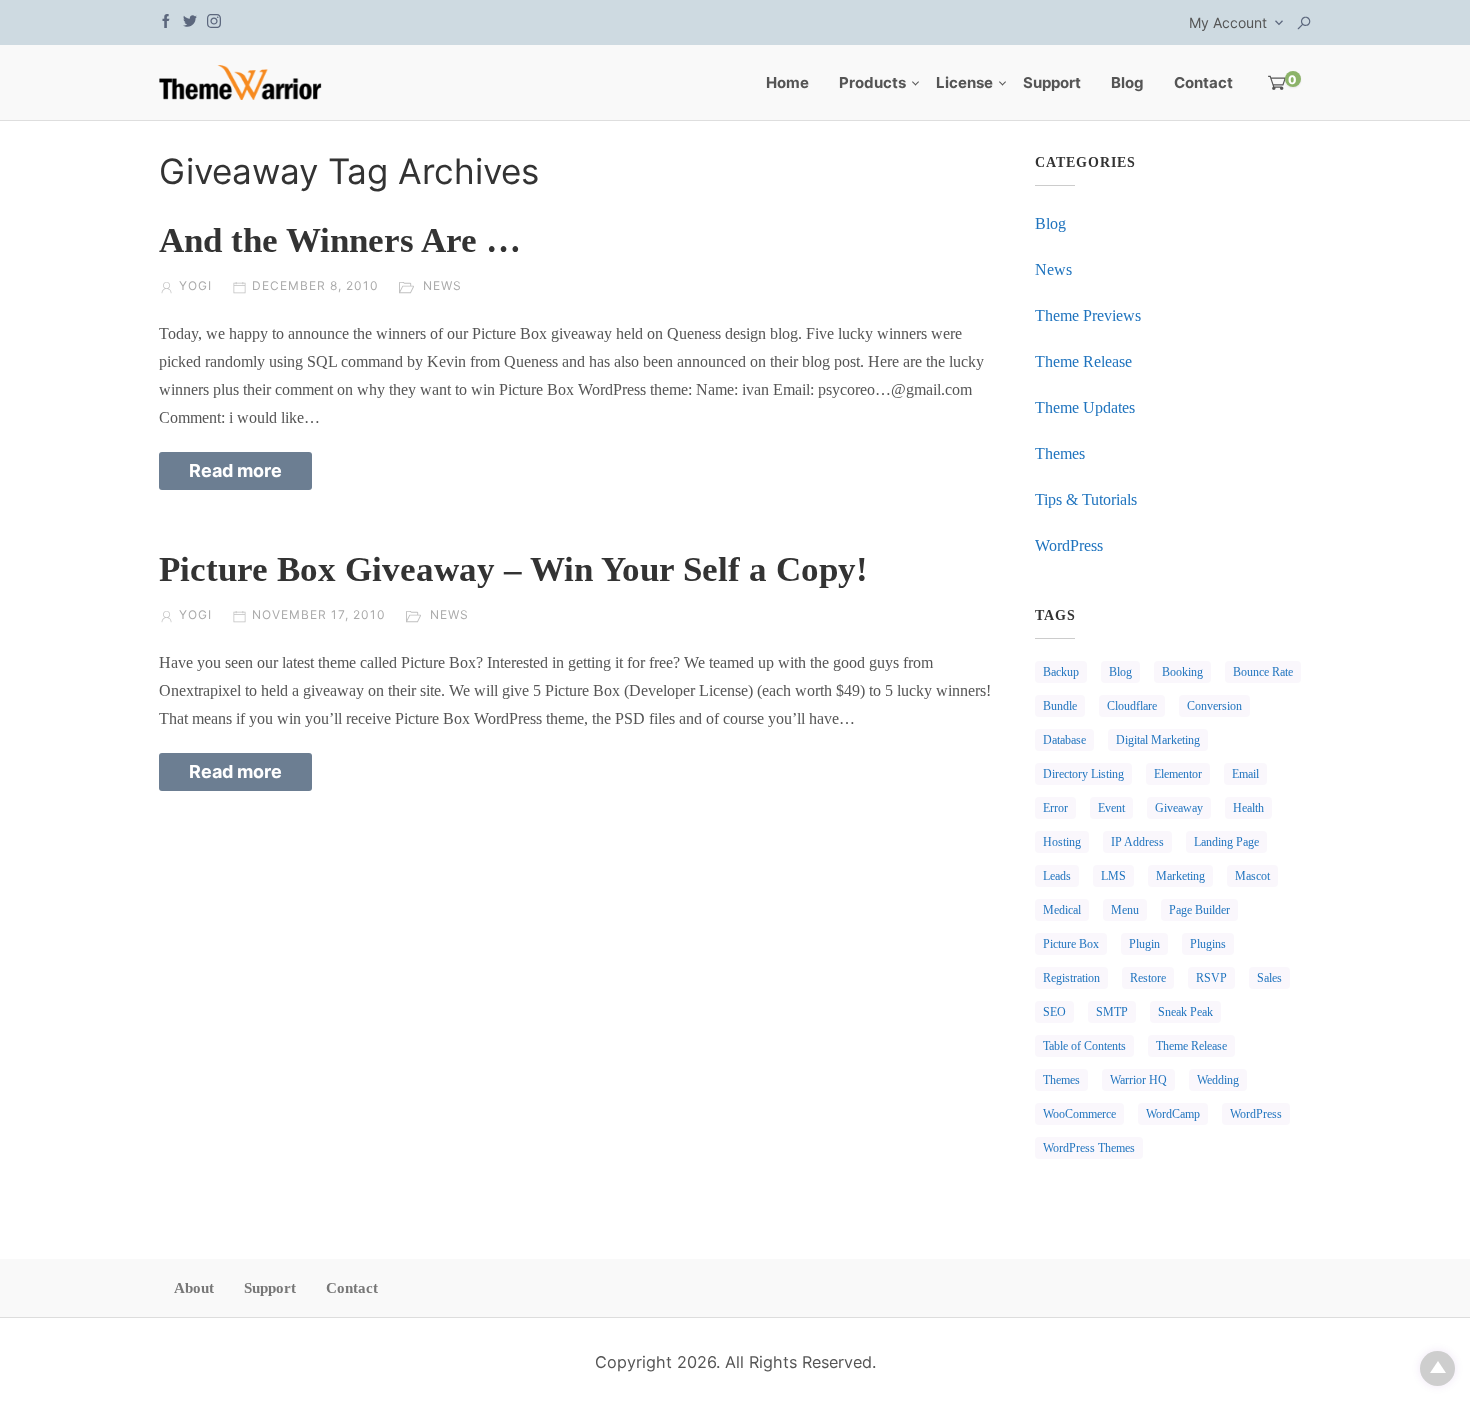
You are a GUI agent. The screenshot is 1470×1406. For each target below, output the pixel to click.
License (964, 82)
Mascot (1252, 876)
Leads (1057, 876)
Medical (1062, 910)
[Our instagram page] (214, 19)
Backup (1061, 672)
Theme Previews (1088, 315)
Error (1055, 808)
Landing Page (1226, 842)
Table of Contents (1084, 1046)
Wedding (1218, 1080)
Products (872, 82)
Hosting (1062, 842)
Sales (1269, 978)
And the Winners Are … (340, 240)
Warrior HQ (1138, 1080)
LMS (1113, 876)
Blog (1127, 82)
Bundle (1060, 706)
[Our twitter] (190, 19)
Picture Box (1071, 944)
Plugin (1144, 944)
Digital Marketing (1158, 740)
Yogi (195, 285)
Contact (1203, 82)
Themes (1060, 453)
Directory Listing (1083, 774)
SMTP (1112, 1012)
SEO (1054, 1012)
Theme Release (1083, 361)
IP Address (1137, 842)
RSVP (1211, 978)
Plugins (1208, 944)
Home (787, 82)
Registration (1071, 978)
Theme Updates (1085, 407)
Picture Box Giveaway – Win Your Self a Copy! (513, 569)
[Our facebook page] (166, 19)
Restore (1148, 978)
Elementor (1178, 774)
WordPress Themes (1089, 1148)
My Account (1228, 22)
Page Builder (1199, 910)
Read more (235, 470)
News (442, 285)
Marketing (1180, 876)
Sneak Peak (1185, 1012)
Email (1245, 774)
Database (1064, 740)
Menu (1125, 910)
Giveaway (1179, 808)
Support (1052, 82)
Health (1248, 808)
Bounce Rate (1263, 672)
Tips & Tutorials (1086, 499)
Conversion (1214, 706)
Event (1111, 808)
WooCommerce (1079, 1114)
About (194, 1288)
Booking (1182, 672)
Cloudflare (1132, 706)
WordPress (1069, 545)
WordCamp (1173, 1114)
